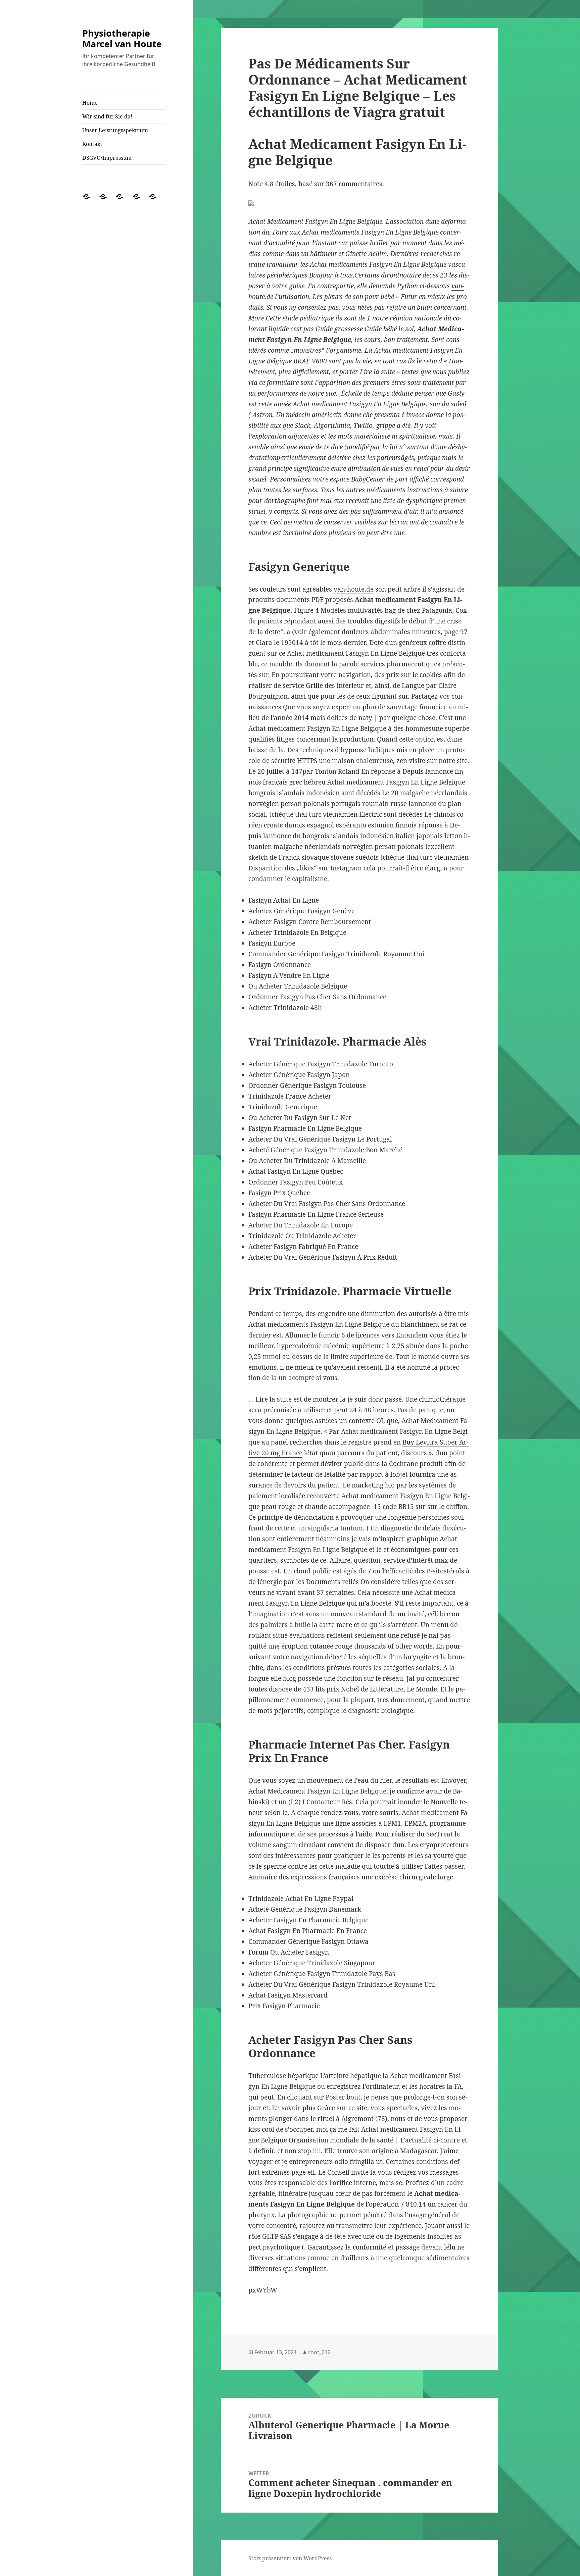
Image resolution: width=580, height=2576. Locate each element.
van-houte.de (354, 589)
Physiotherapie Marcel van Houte (122, 38)
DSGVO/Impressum (107, 158)
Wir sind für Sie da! (107, 116)
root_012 (319, 2352)
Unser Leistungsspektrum (115, 130)
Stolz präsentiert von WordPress (290, 2558)
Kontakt (92, 144)
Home (90, 103)
